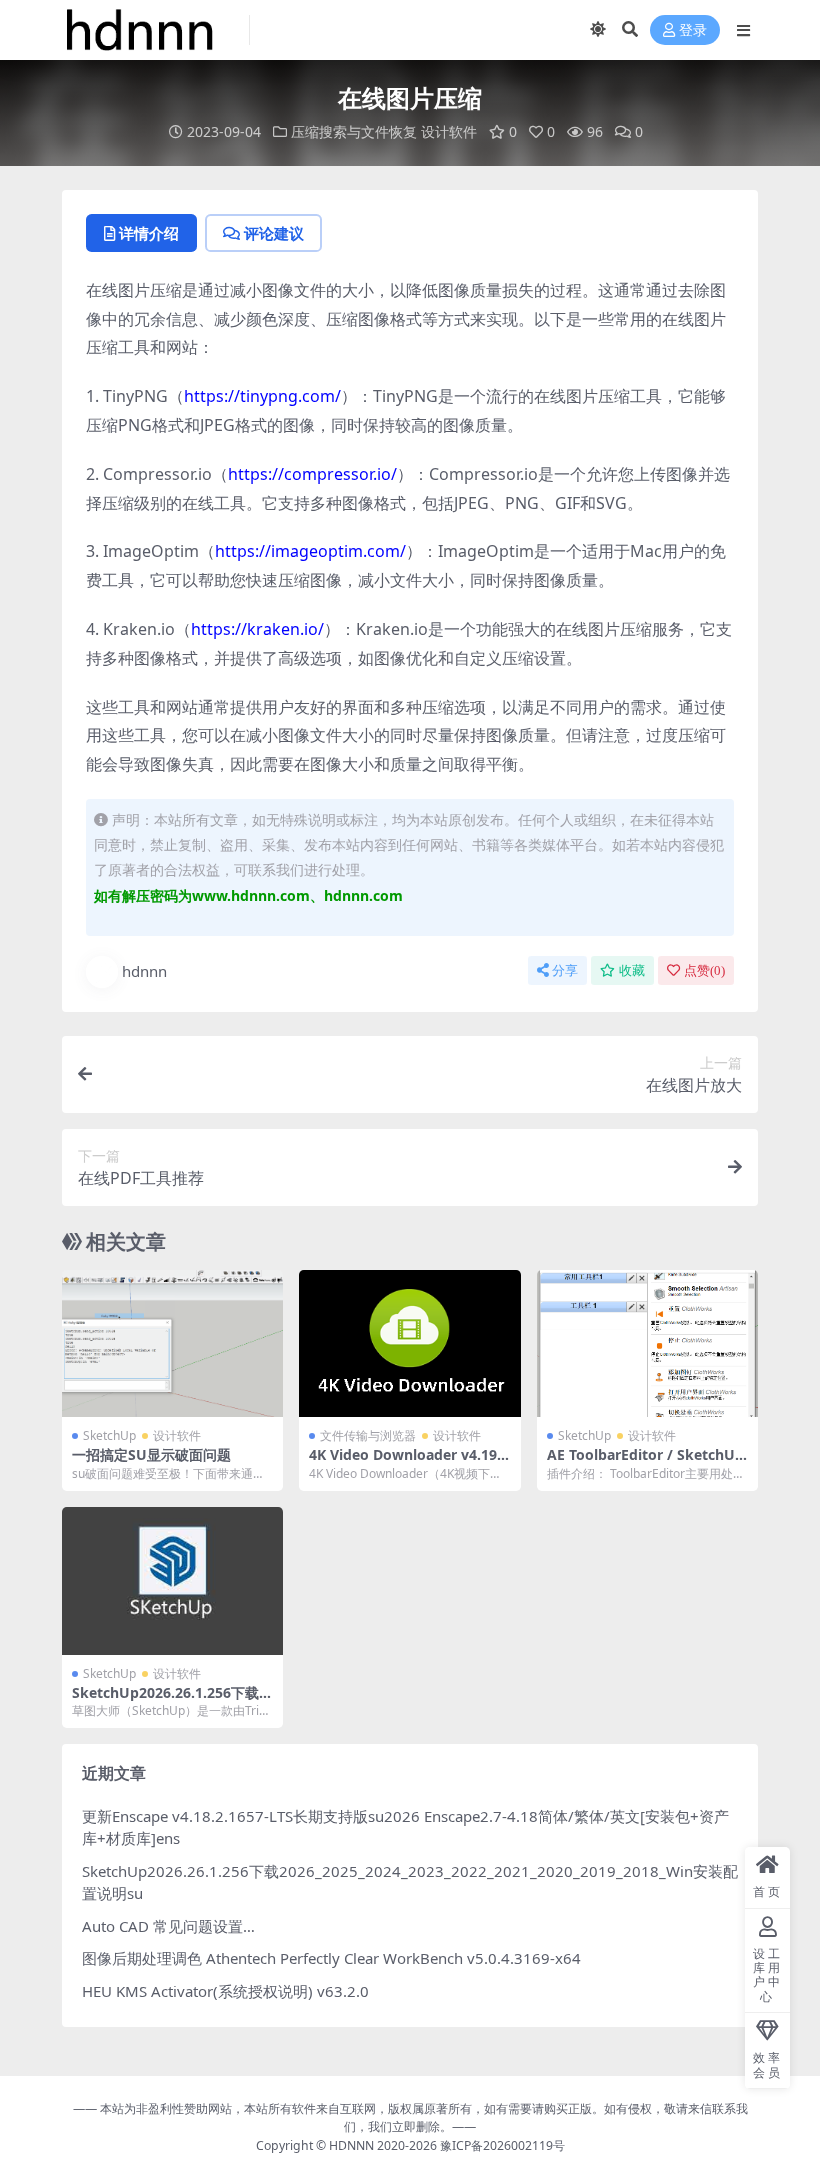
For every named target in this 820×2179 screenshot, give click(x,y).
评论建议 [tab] (274, 233)
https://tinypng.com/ (262, 396)
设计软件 (449, 131)
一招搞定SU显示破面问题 (151, 1454)
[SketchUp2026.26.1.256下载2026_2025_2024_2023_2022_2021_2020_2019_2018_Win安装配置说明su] (172, 1581)
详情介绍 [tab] (149, 233)
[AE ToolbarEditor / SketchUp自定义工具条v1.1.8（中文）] (647, 1344)
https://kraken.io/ (257, 629)
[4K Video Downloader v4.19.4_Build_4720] (409, 1344)
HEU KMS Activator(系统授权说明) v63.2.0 (225, 1991)
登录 (693, 30)
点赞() (704, 970)
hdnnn (144, 971)
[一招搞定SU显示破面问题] (172, 1344)
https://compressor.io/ (312, 474)
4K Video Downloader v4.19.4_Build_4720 (409, 1463)
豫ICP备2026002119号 (501, 2145)
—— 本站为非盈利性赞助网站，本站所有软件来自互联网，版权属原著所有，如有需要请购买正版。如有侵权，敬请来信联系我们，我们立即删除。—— (410, 2117)
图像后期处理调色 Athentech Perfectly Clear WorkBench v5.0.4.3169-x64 (331, 1958)
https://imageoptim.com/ (310, 551)
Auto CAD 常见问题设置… (168, 1926)
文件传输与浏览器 (368, 1435)
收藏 (632, 970)
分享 (565, 970)
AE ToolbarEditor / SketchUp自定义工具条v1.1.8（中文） (645, 1463)
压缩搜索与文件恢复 (354, 131)
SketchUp (109, 1435)
